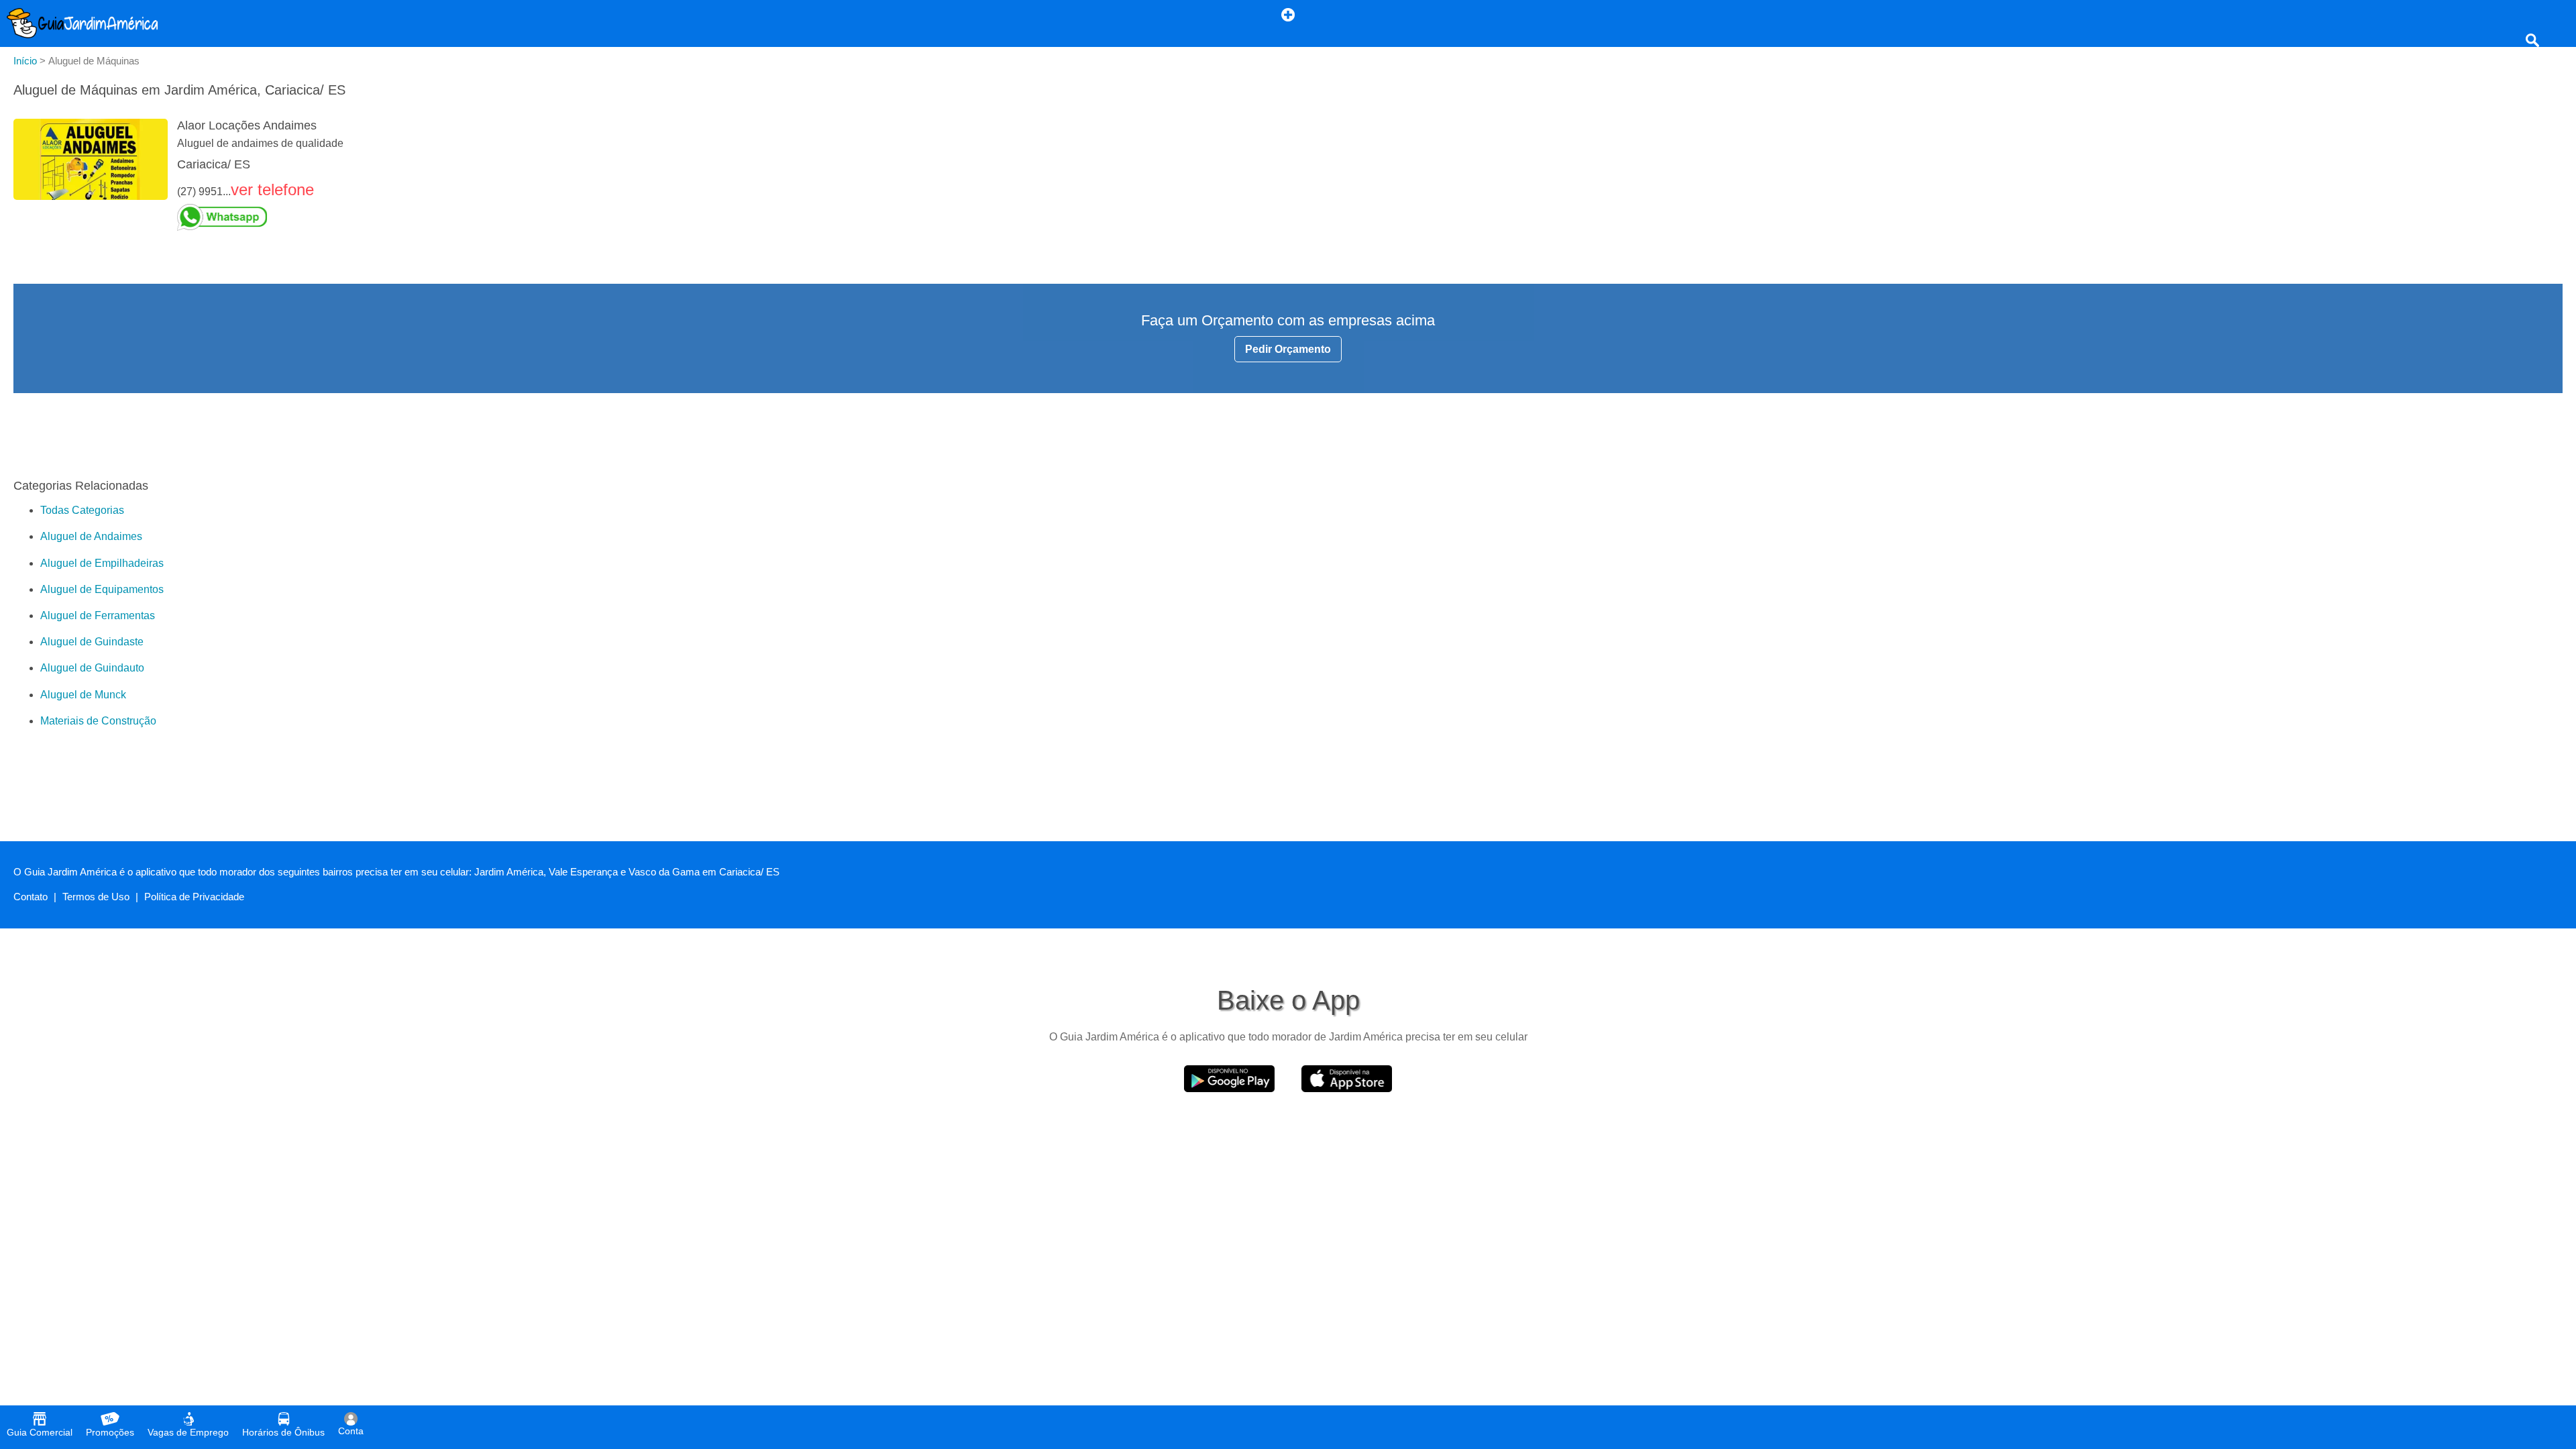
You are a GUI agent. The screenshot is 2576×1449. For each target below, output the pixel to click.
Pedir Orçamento (1288, 349)
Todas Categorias (82, 510)
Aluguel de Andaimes (91, 536)
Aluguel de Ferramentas (98, 615)
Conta (351, 1431)
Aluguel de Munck (83, 695)
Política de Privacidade (194, 897)
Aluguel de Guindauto (92, 668)
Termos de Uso (96, 897)
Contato (31, 897)
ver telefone (272, 190)
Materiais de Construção (98, 721)
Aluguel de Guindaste (92, 642)
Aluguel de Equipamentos (102, 589)
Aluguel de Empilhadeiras (102, 563)
